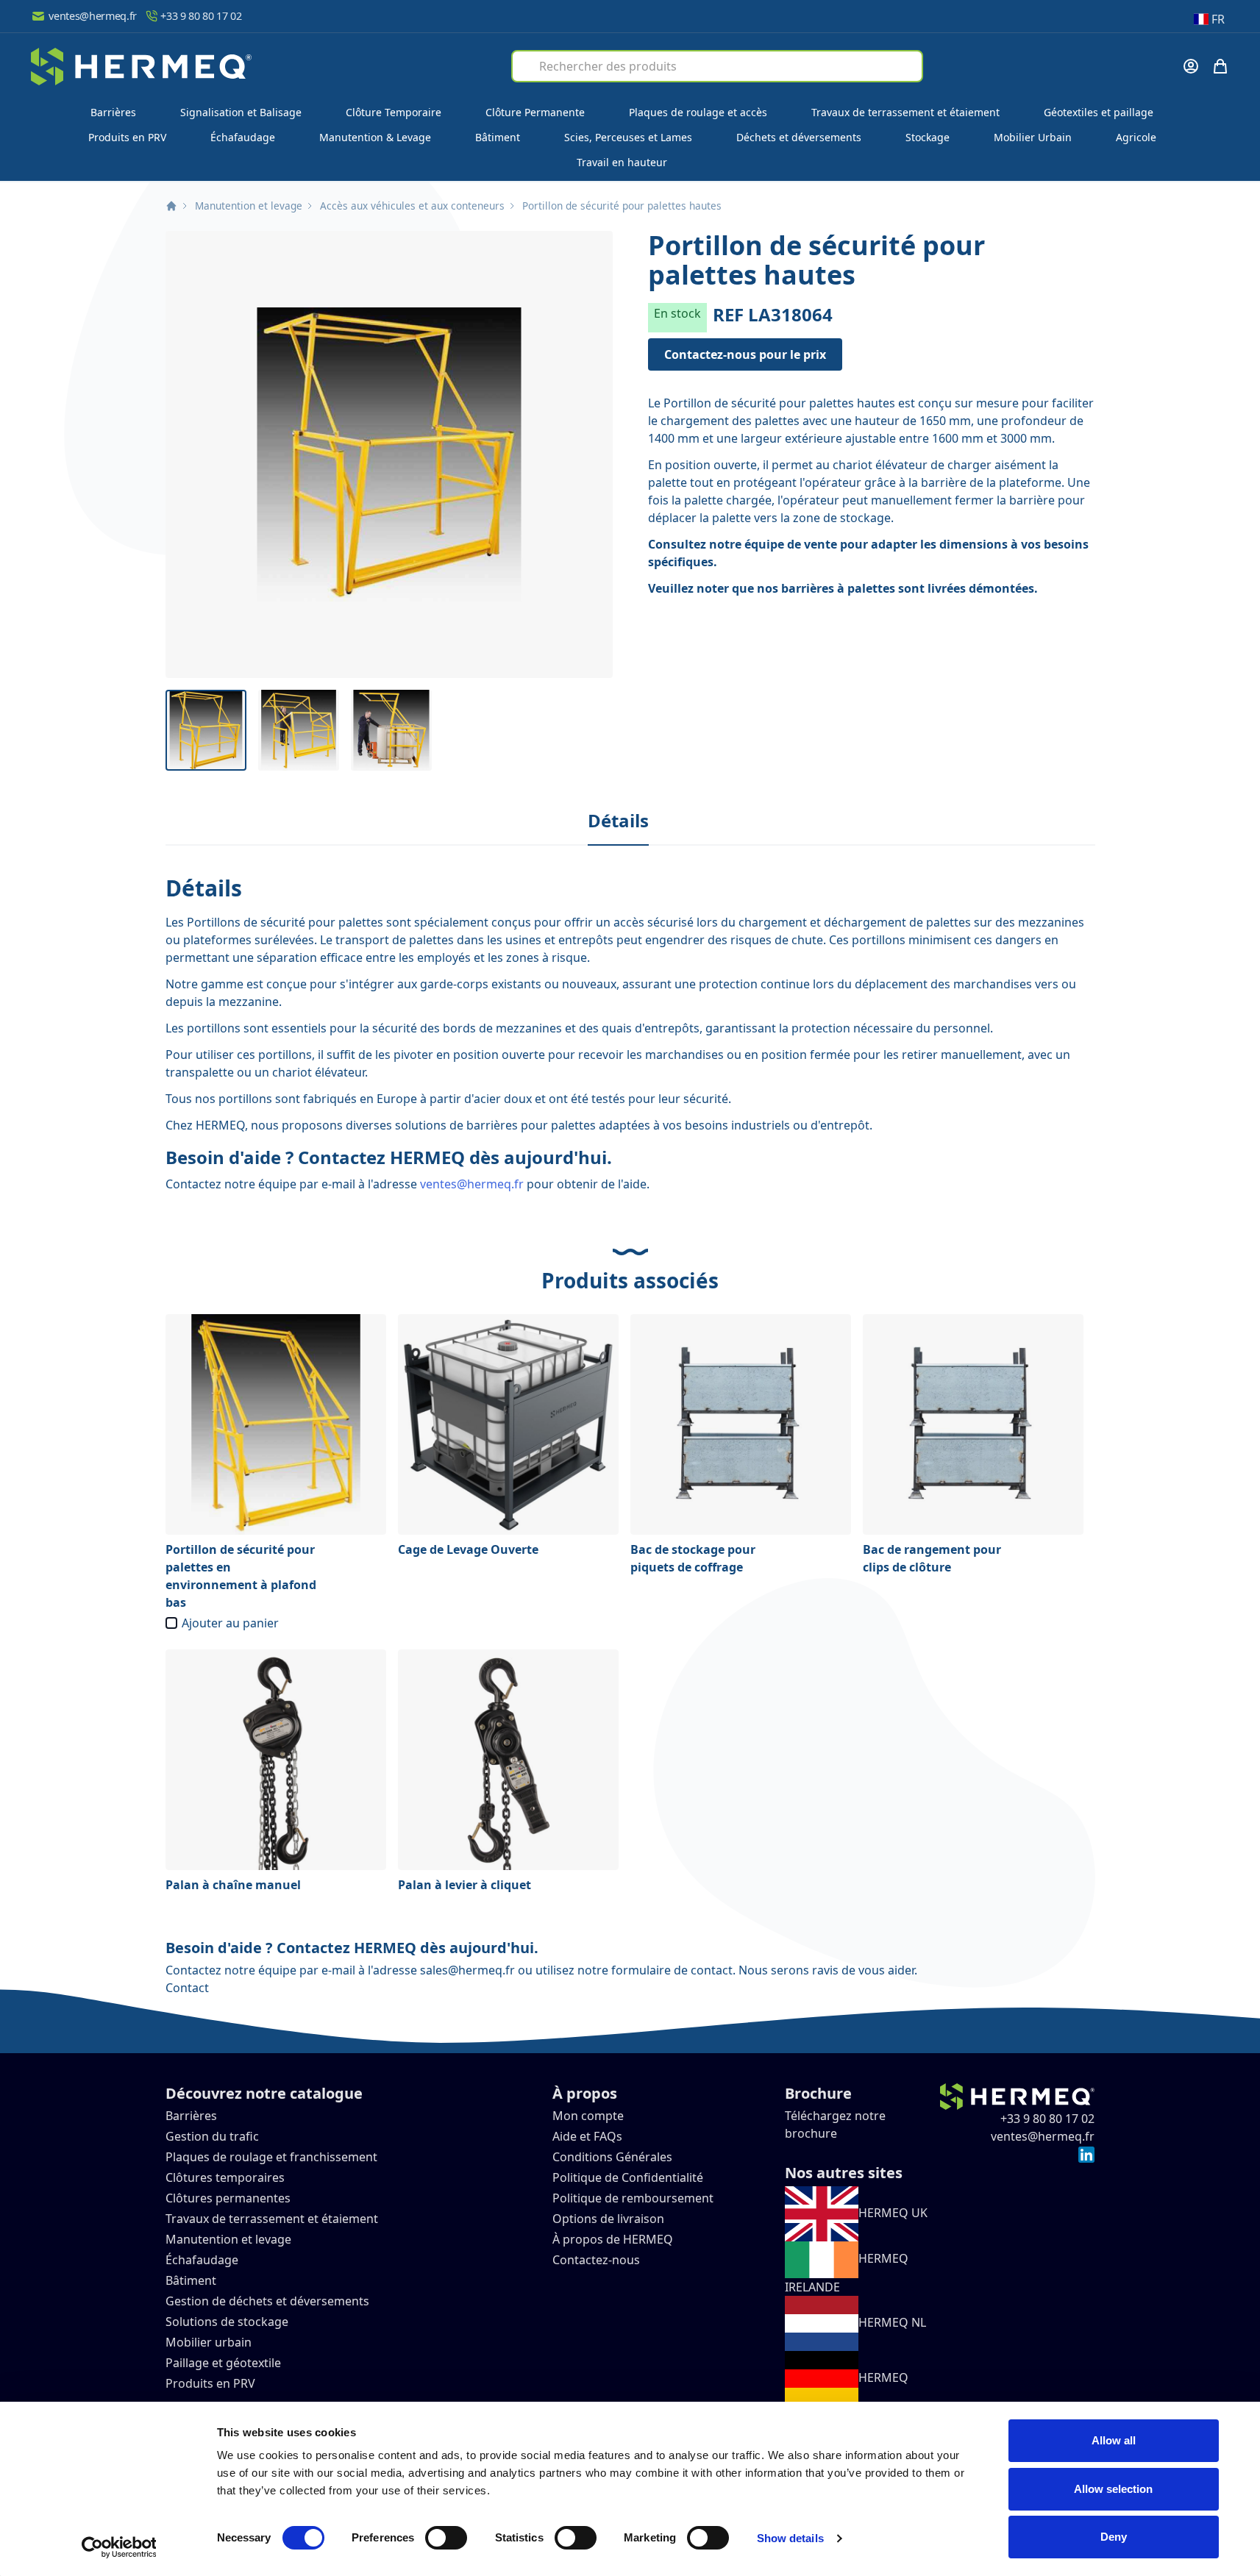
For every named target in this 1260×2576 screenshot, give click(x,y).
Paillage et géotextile (223, 2363)
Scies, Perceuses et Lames (628, 137)
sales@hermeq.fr (467, 1970)
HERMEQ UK (893, 2213)
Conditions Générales (612, 2157)
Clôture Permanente (535, 112)
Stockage (928, 137)
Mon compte (588, 2116)
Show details (790, 2538)
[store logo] (141, 67)
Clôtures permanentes (228, 2198)
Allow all (1114, 2440)
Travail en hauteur (622, 162)
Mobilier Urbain (1033, 137)
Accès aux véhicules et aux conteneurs (412, 206)
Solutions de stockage (228, 2322)
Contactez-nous (596, 2260)
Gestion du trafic (212, 2136)
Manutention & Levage (375, 137)
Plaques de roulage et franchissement (271, 2157)
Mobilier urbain (209, 2342)
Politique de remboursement (633, 2198)
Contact (187, 1988)
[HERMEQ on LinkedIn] (1086, 2154)
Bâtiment (498, 137)
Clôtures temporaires (225, 2177)
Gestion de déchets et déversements (269, 2301)
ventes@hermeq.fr (93, 16)
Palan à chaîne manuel (233, 1885)
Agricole (1136, 137)
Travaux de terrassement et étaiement (905, 112)
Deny (1114, 2537)
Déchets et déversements (799, 137)
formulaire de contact (672, 1970)
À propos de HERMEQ (613, 2239)
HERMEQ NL (892, 2322)
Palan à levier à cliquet (465, 1885)
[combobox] (717, 66)
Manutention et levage (249, 206)
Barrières (113, 112)
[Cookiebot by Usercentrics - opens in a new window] (119, 2547)
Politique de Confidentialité (628, 2177)
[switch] (446, 2538)
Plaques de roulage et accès (698, 112)
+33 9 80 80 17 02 (201, 16)
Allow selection (1113, 2489)
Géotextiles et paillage (1099, 112)
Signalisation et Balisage (241, 112)
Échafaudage (243, 137)
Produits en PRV (127, 137)
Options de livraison (608, 2219)
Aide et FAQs (589, 2136)
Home (171, 206)
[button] (389, 454)
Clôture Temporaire (394, 112)
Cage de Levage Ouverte (468, 1549)
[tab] (618, 821)
